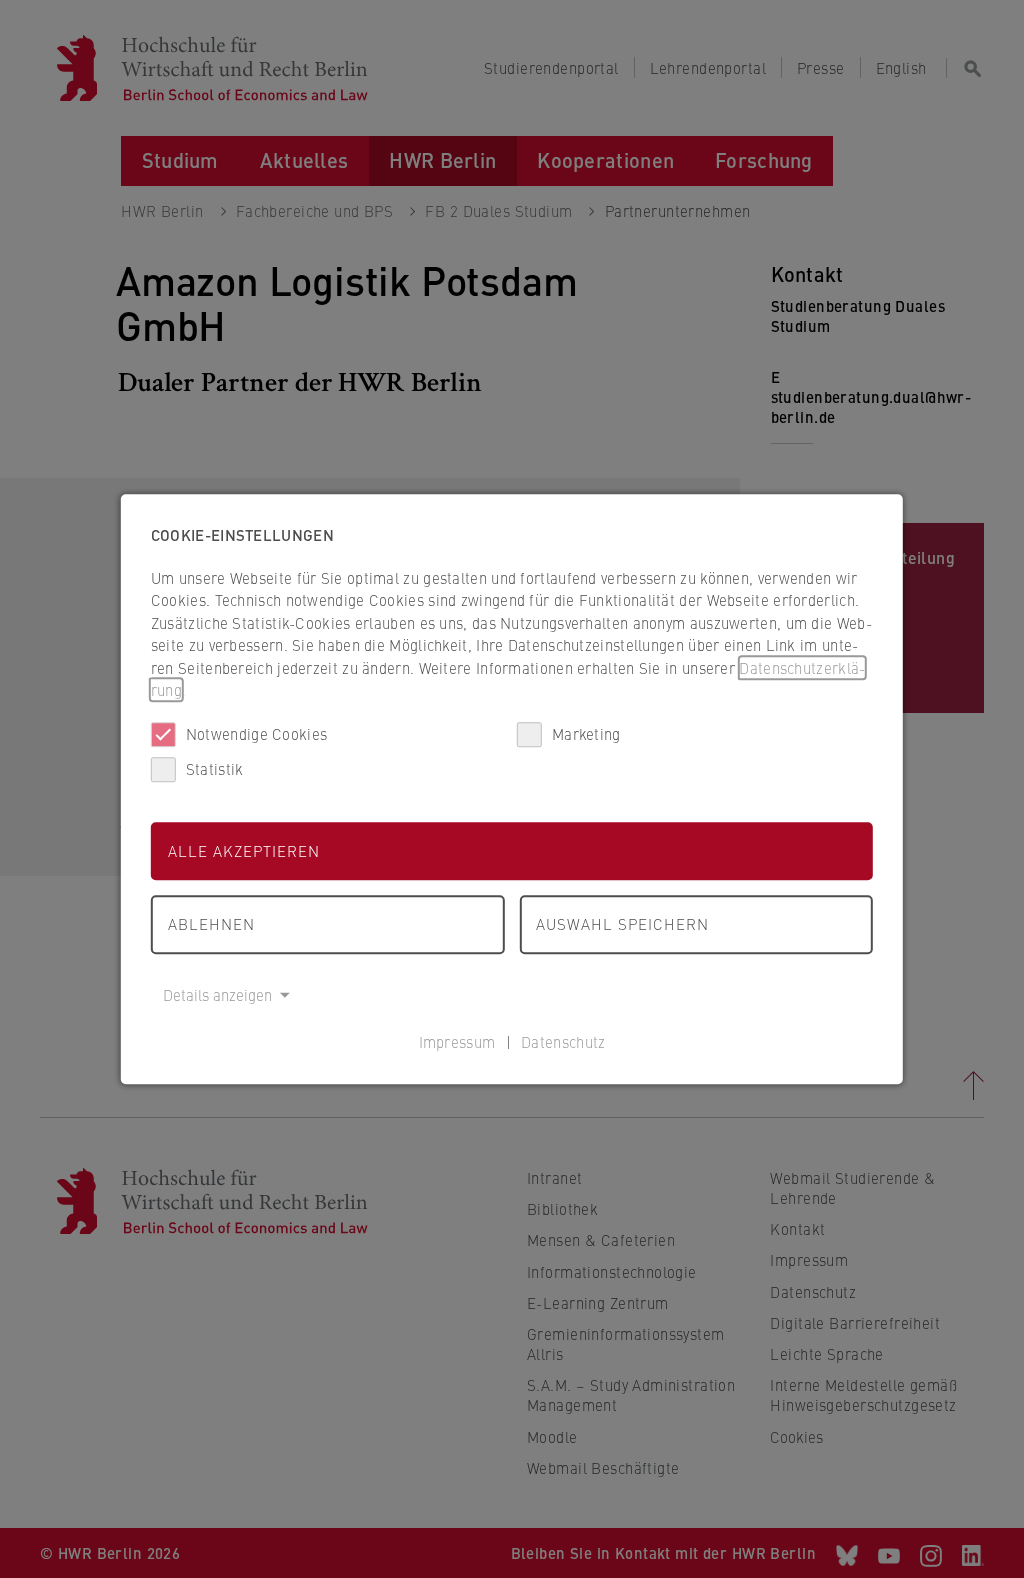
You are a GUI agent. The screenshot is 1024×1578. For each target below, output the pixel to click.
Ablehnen (211, 923)
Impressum (457, 1041)
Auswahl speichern (622, 923)
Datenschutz (563, 1041)
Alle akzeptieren (244, 850)
